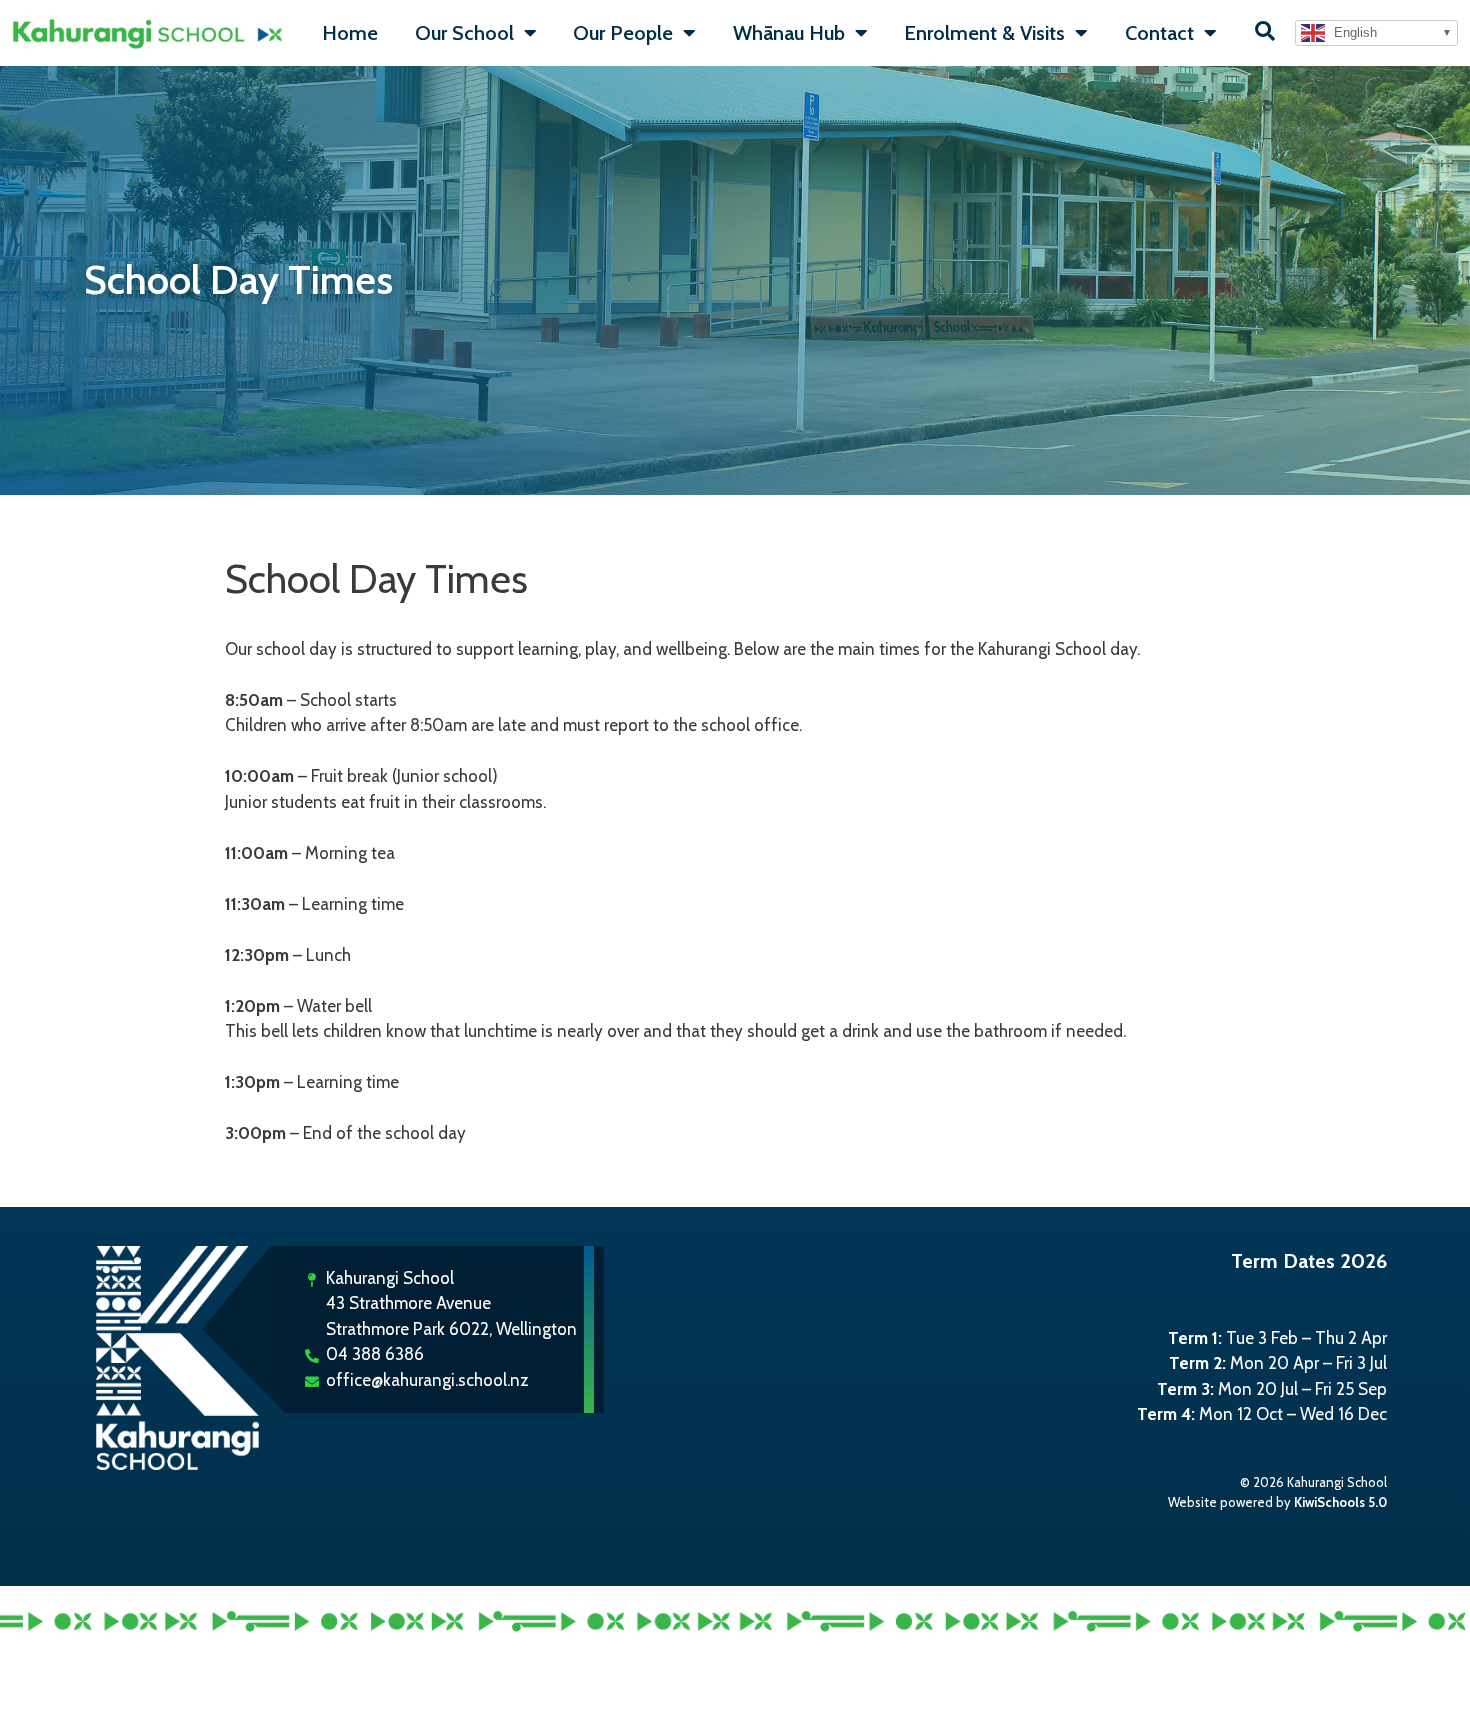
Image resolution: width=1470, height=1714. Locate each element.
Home (350, 33)
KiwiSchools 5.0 (1340, 1502)
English (1353, 32)
